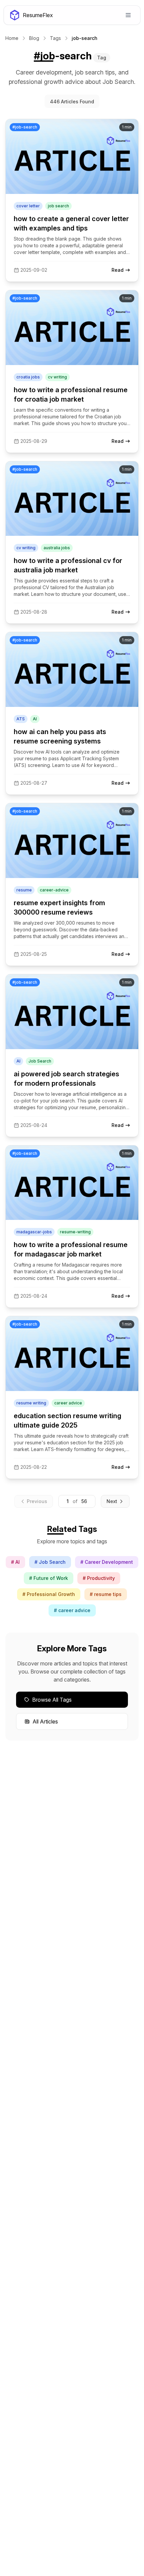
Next (112, 1501)
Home (12, 38)
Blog (34, 38)
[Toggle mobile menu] (128, 15)
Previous (37, 1501)
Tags (55, 38)
